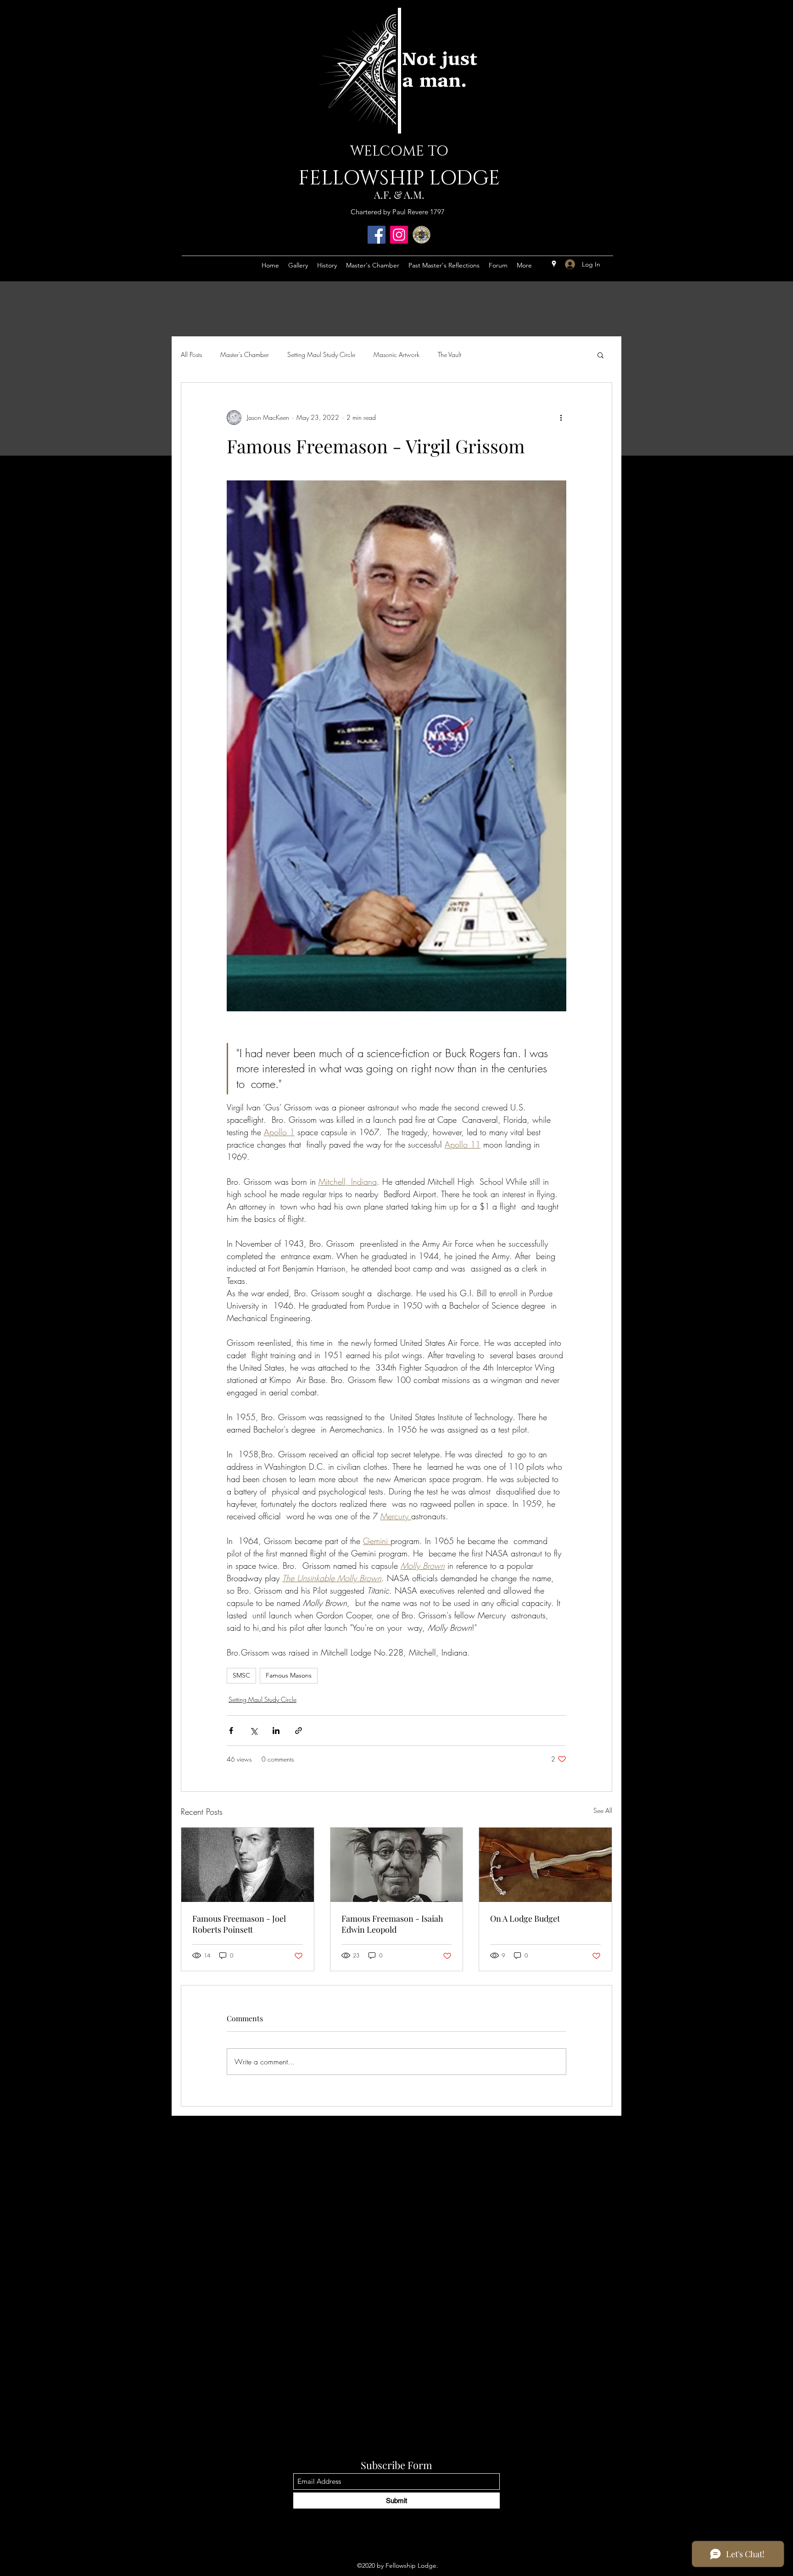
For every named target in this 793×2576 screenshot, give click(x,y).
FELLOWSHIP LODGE (399, 178)
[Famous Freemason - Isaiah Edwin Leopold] (397, 1865)
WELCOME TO (399, 151)
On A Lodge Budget (525, 1918)
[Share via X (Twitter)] (254, 1731)
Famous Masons (289, 1675)
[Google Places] (554, 264)
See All (603, 1810)
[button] (600, 355)
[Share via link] (299, 1731)
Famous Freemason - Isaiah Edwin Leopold (392, 1924)
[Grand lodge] (422, 235)
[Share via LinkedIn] (276, 1731)
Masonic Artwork (396, 354)
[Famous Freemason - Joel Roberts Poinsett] (248, 1865)
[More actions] (561, 418)
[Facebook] (377, 235)
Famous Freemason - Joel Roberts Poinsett (239, 1924)
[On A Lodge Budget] (545, 1865)
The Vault (450, 354)
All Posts (191, 354)
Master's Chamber (245, 354)
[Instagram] (399, 235)
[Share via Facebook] (231, 1731)
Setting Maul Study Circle (321, 354)
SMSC (241, 1675)
